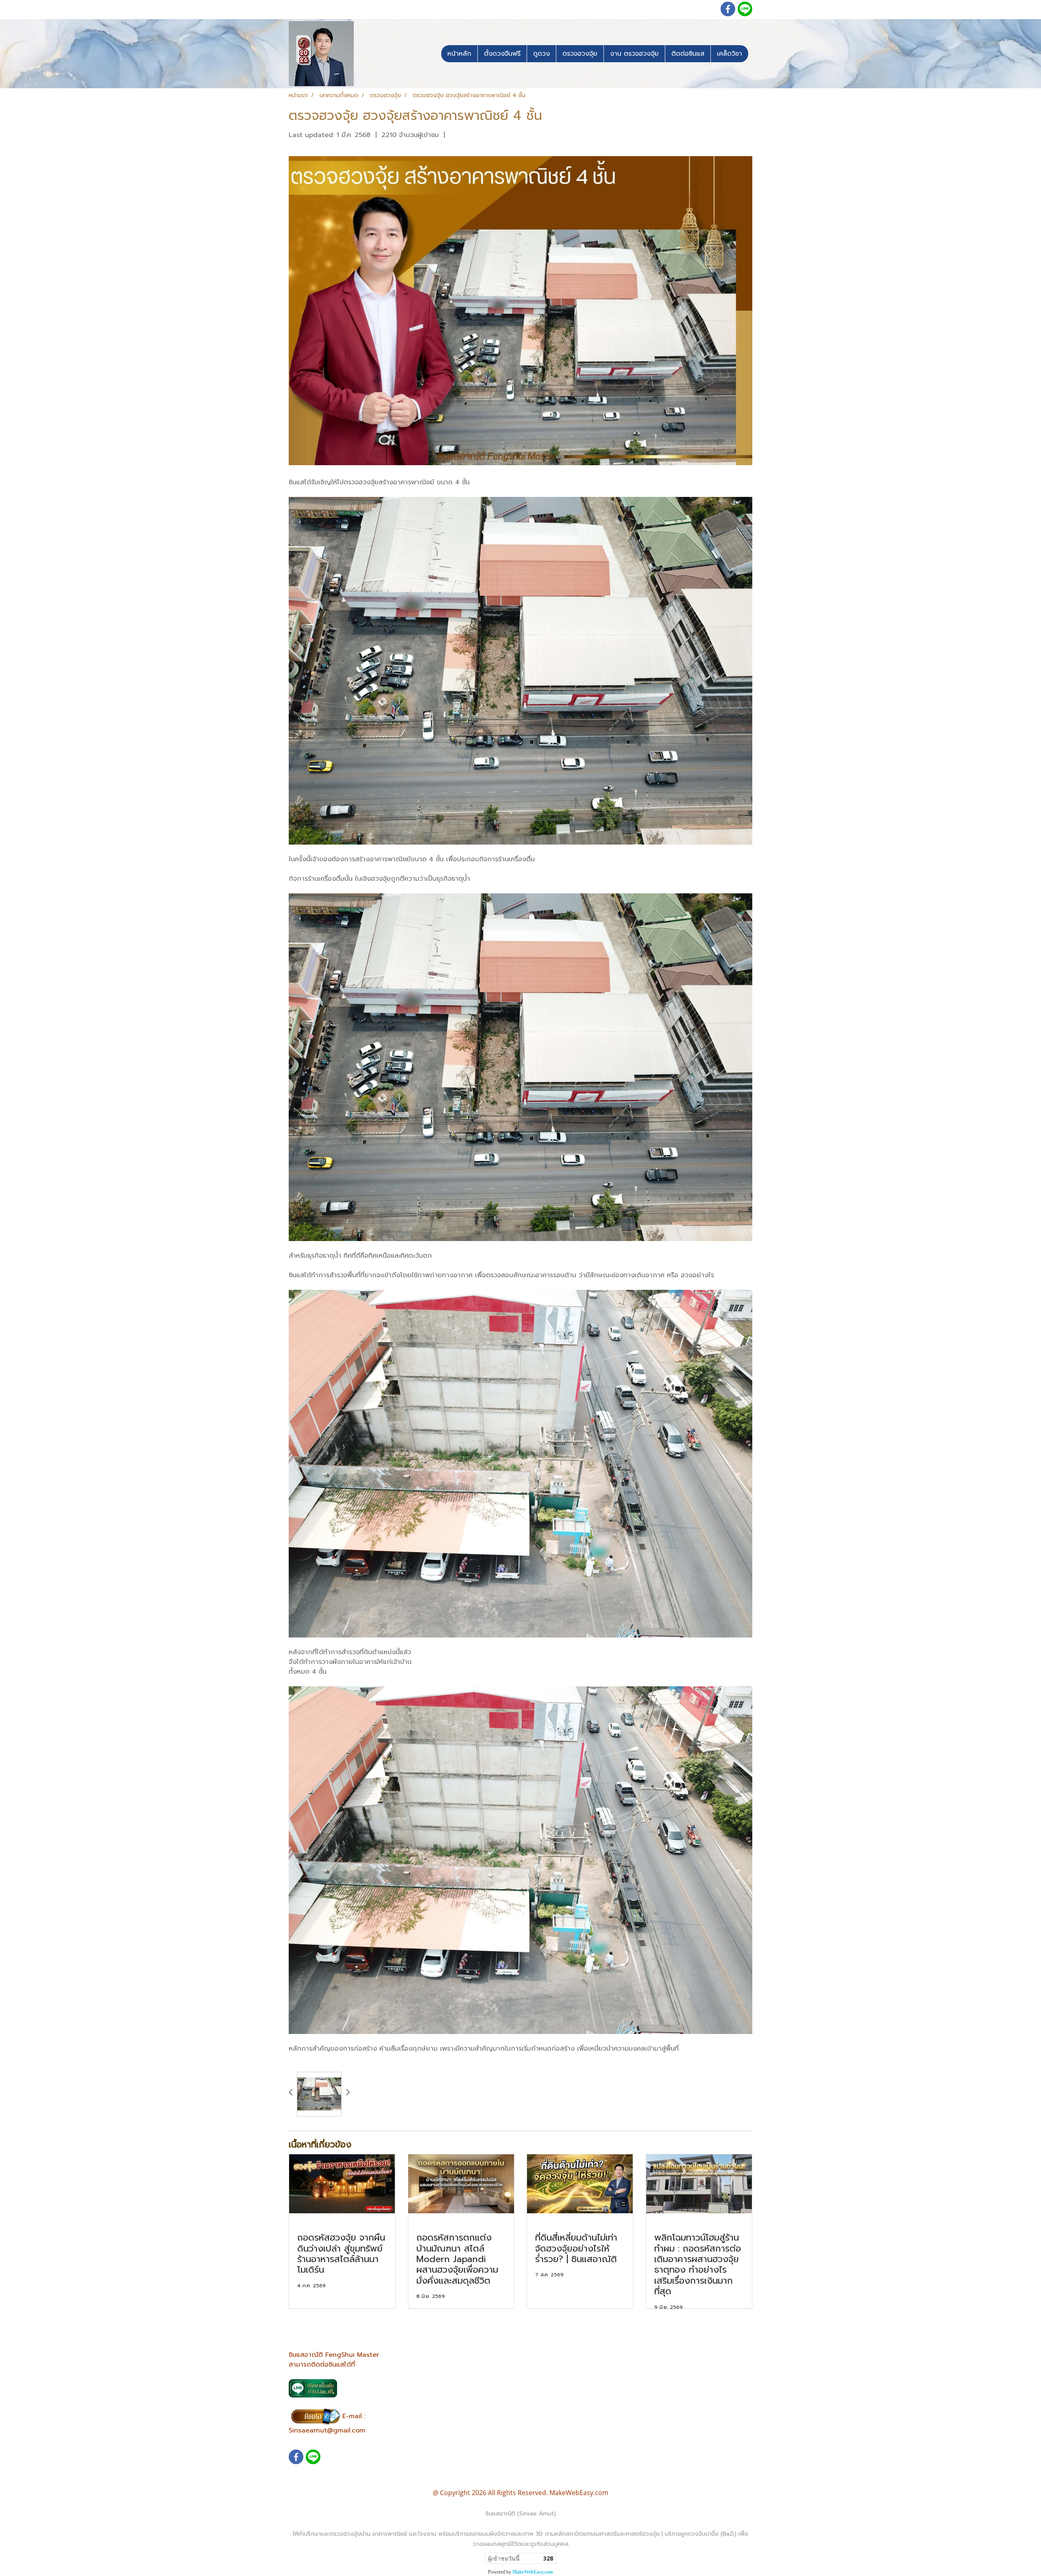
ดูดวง (541, 54)
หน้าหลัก (459, 54)
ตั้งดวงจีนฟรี (502, 54)
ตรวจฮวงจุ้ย (580, 54)
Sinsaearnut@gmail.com (327, 2430)
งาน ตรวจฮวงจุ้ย (634, 54)
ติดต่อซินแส (688, 54)
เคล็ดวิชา (730, 54)
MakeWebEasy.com (533, 2572)
